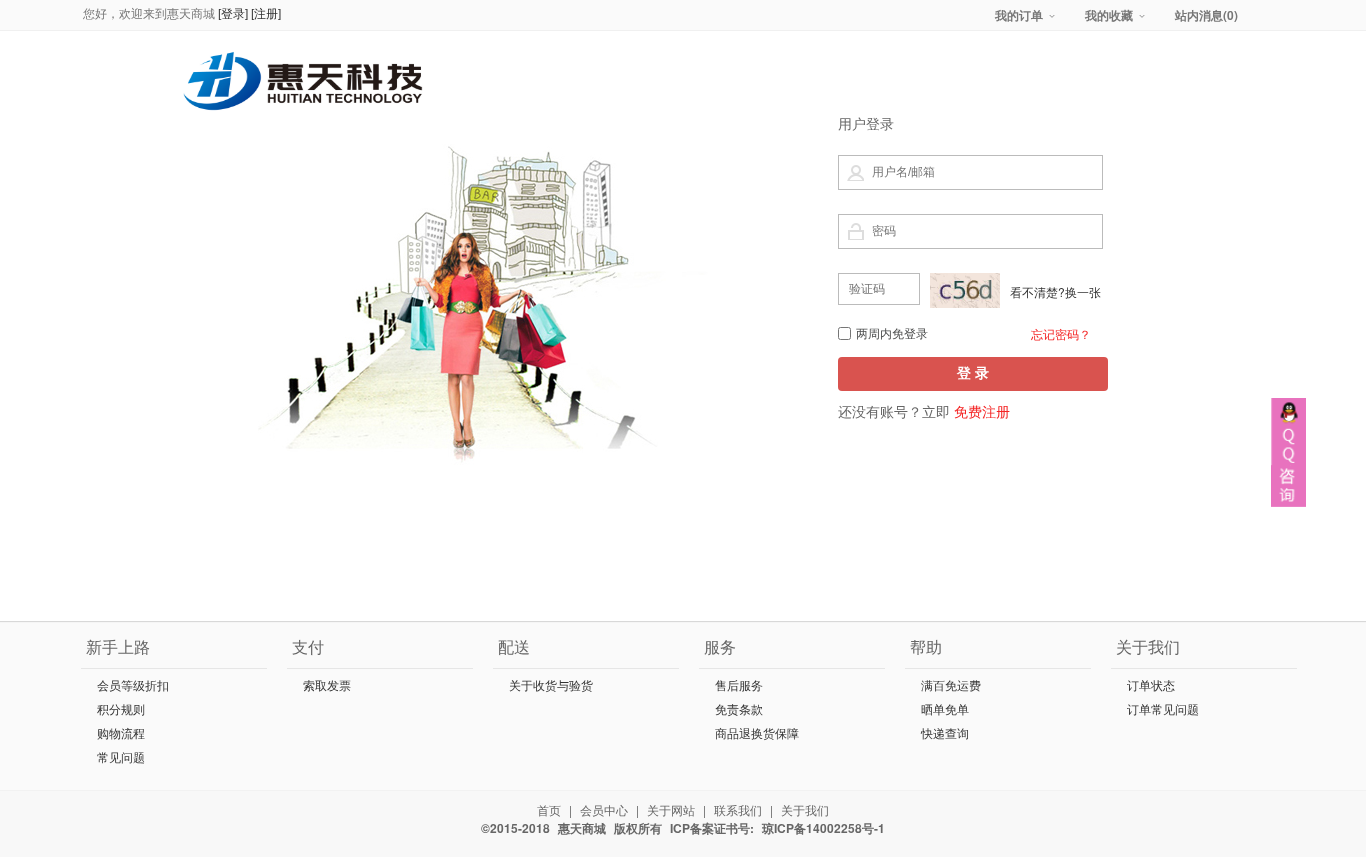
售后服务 (739, 686)
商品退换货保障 (757, 734)
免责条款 (739, 710)
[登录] (234, 14)
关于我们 (805, 809)
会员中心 (604, 809)
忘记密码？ (1061, 333)
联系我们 (738, 809)
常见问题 (121, 758)
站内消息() (1206, 15)
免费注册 (982, 411)
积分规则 (121, 710)
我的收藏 (1109, 15)
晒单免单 (945, 710)
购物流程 (121, 734)
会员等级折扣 (133, 686)
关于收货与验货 (551, 686)
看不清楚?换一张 (1055, 291)
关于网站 (671, 809)
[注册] (266, 14)
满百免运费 (951, 686)
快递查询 (945, 734)
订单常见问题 (1163, 710)
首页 (549, 809)
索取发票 (327, 686)
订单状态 (1151, 686)
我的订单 (1019, 15)
